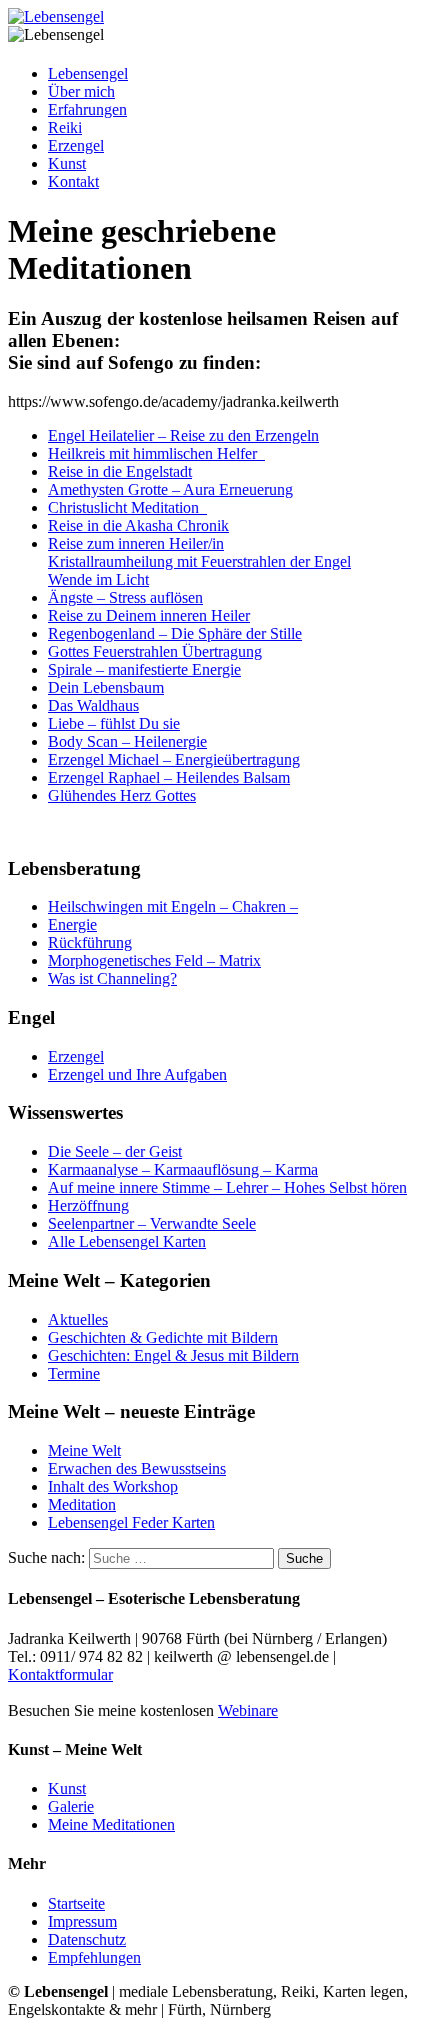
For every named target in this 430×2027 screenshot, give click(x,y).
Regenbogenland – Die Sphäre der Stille (175, 633)
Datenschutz (87, 1939)
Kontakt (73, 181)
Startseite (76, 1903)
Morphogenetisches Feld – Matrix (154, 960)
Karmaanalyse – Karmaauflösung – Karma (183, 1169)
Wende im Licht (98, 579)
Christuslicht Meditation (125, 507)
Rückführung (90, 942)
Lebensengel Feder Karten (131, 1522)
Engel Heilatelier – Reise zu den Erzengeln (183, 435)
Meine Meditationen (111, 1824)
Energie (72, 924)
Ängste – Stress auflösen (125, 597)
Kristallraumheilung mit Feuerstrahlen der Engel (199, 561)
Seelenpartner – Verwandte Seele (152, 1223)
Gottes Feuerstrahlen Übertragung (155, 651)
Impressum (82, 1921)
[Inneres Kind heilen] (205, 507)
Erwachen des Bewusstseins (137, 1468)
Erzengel (76, 145)
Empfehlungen (94, 1957)
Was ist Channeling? (112, 978)
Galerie (71, 1806)
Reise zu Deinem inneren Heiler (149, 615)
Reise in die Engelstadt (120, 471)
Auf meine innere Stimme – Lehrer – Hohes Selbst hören (227, 1187)
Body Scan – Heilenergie (127, 741)
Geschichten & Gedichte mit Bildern (163, 1337)
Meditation (82, 1504)
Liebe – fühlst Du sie (114, 723)
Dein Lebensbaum (106, 687)
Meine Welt (84, 1450)
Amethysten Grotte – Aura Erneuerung (170, 489)
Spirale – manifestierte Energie (144, 669)
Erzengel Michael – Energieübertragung (174, 759)
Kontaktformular (60, 1674)
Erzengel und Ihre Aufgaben (137, 1074)
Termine (74, 1373)
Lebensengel (88, 73)
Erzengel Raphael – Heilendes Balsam (169, 777)
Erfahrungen (87, 109)
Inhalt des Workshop (113, 1486)
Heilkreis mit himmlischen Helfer (156, 453)
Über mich (81, 91)
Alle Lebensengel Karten (127, 1241)
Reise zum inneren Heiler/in (136, 543)
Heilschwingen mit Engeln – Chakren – (173, 906)
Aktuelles (78, 1319)
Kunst (67, 163)
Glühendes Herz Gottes (122, 795)
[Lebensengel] (56, 16)
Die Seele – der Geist (115, 1151)
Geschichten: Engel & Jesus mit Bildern (173, 1355)
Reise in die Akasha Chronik (138, 525)
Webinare (248, 1710)
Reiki (65, 127)
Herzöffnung (88, 1205)
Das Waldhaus (93, 705)
